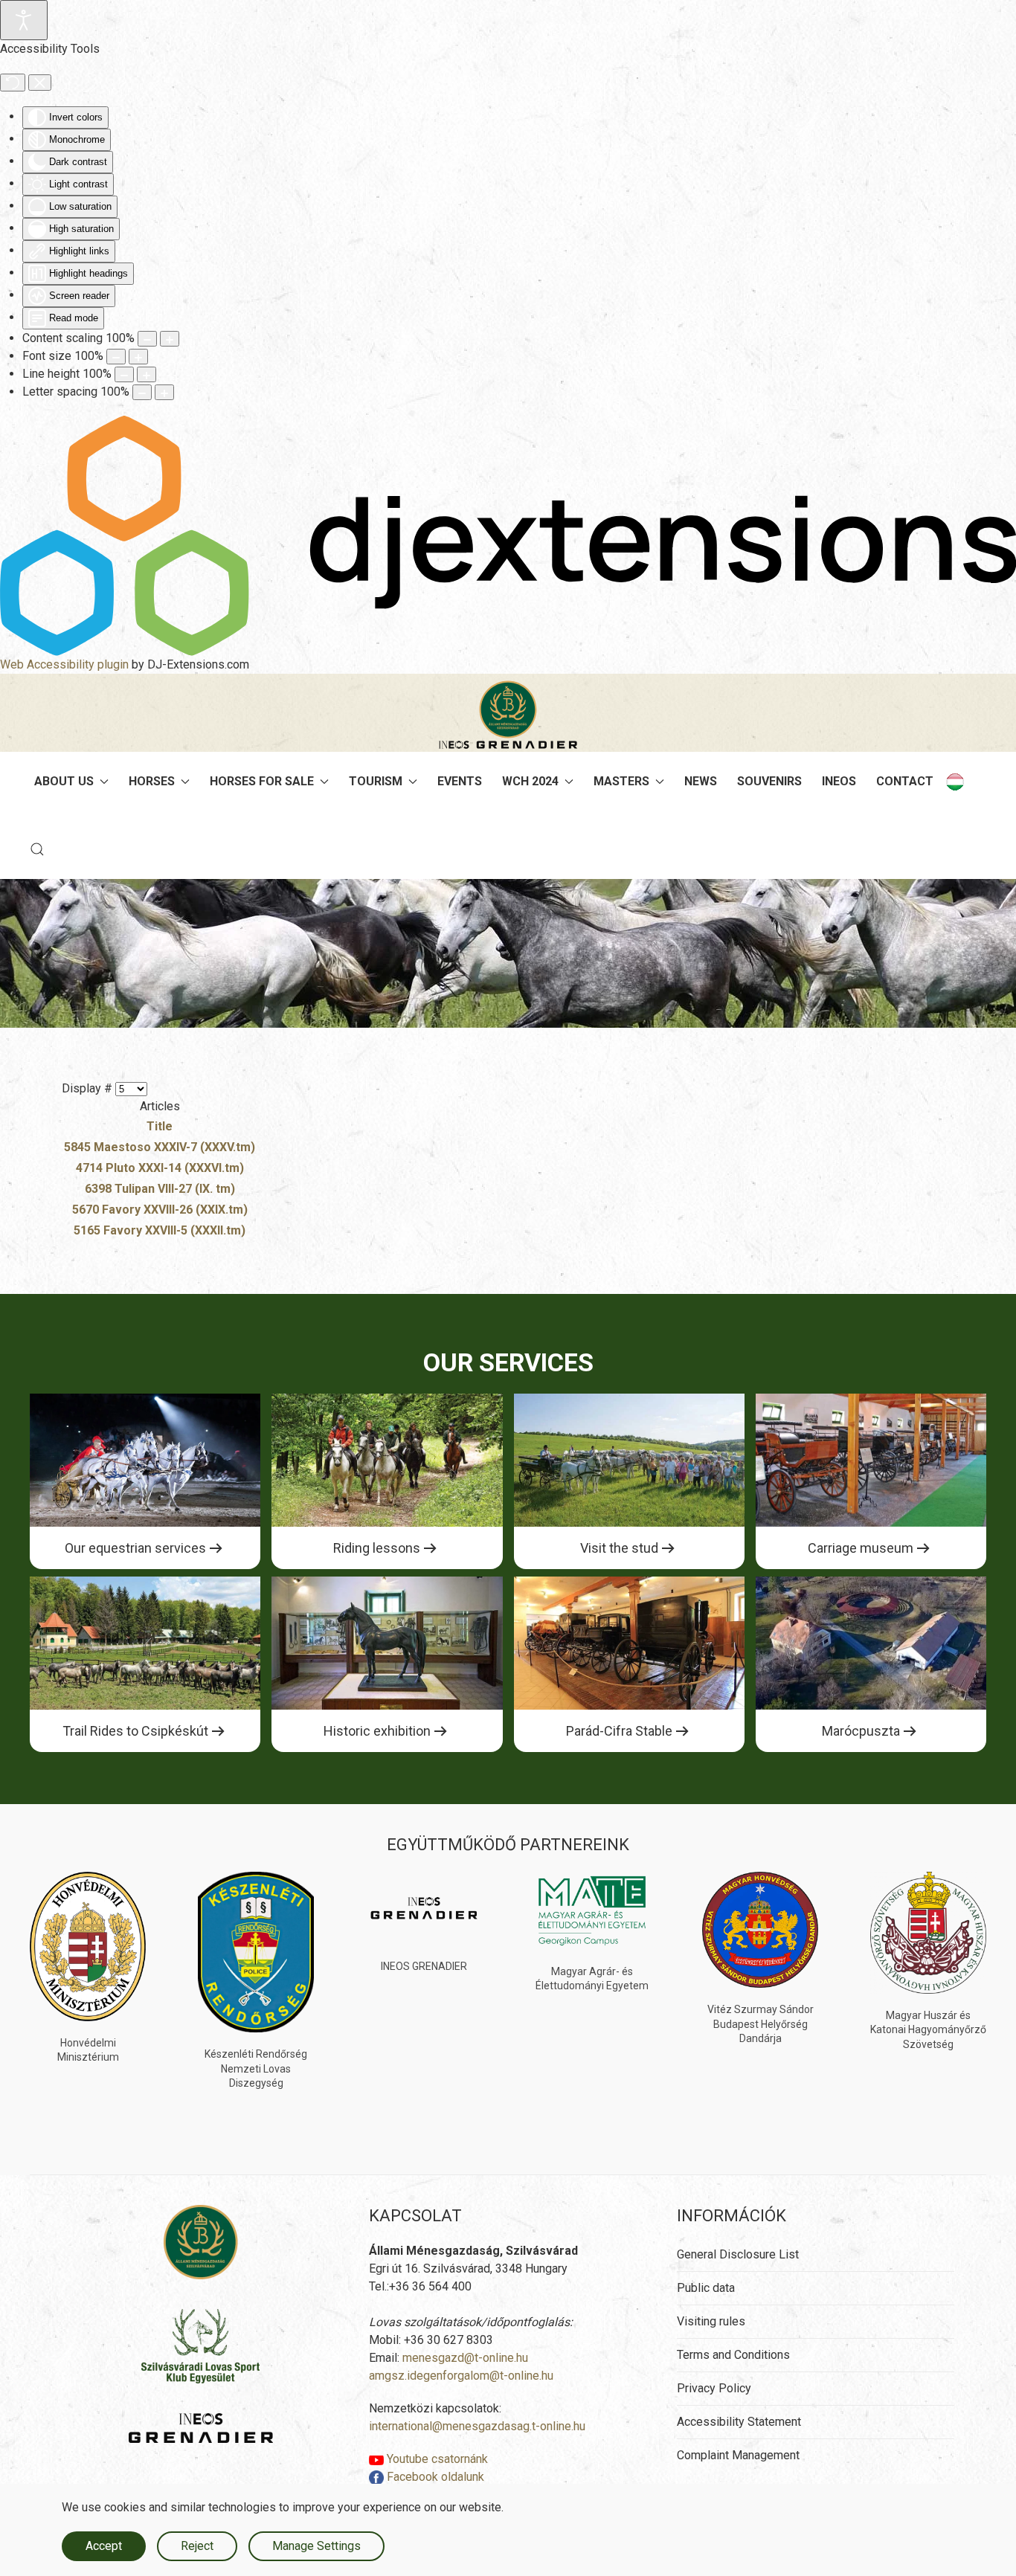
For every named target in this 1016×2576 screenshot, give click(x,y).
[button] (37, 849)
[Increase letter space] (164, 392)
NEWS (701, 781)
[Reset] (13, 83)
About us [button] (64, 781)
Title (160, 1126)
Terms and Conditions (733, 2355)
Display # (89, 1088)
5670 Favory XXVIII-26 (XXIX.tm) (160, 1210)
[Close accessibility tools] (40, 83)
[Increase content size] (170, 339)
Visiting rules (711, 2321)
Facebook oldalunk (434, 2477)
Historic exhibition (377, 1731)
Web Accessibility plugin (64, 664)
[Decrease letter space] (142, 392)
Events (460, 781)
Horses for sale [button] (262, 781)
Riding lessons (377, 1548)
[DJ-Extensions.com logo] (508, 535)
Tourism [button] (376, 781)
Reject (197, 2546)
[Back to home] (508, 715)
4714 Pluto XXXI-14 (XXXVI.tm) (160, 1168)
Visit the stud (619, 1548)
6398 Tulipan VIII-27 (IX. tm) (160, 1189)
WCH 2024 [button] (530, 781)
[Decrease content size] (147, 339)
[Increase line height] (147, 374)
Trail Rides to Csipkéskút (135, 1731)
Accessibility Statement (739, 2422)
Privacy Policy (714, 2388)
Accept (104, 2546)
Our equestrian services (135, 1548)
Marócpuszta (861, 1731)
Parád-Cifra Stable (619, 1731)
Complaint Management (738, 2455)
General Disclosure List (738, 2254)
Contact (905, 781)
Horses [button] (152, 781)
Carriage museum (861, 1548)
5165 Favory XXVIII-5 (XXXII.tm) (160, 1230)
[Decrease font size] (116, 357)
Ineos (839, 781)
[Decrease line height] (124, 374)
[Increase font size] (138, 357)
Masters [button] (621, 781)
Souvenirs (769, 781)
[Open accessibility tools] (24, 20)
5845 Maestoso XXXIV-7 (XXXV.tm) (160, 1147)
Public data (706, 2288)
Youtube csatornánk (436, 2459)
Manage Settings (316, 2546)
